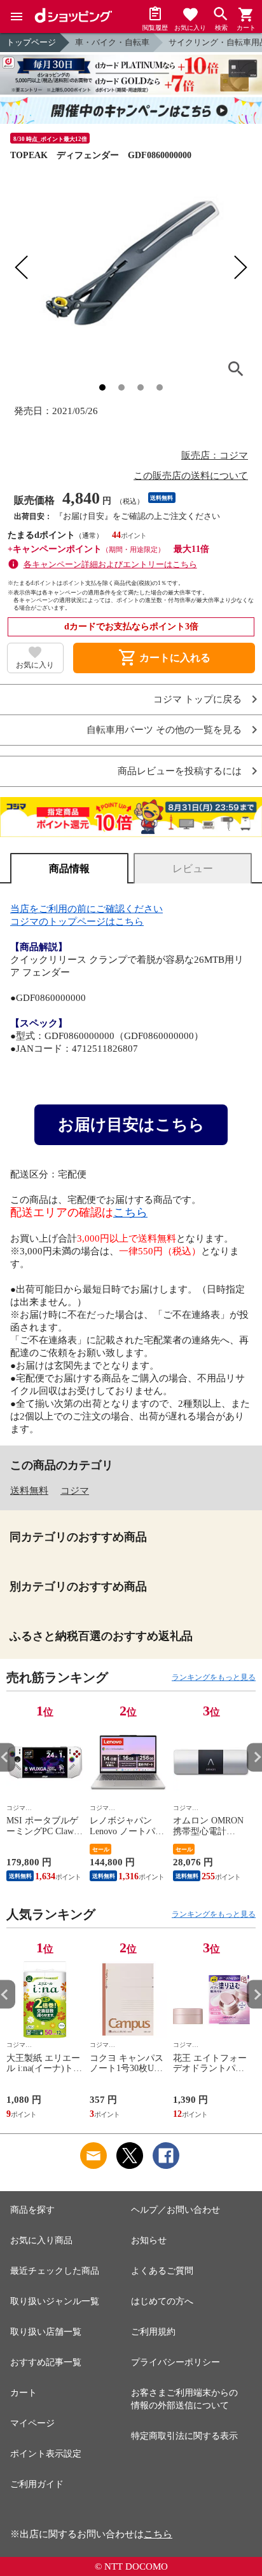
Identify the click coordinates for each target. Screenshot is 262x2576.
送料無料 (29, 1491)
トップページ (31, 42)
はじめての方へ (162, 2301)
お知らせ (149, 2240)
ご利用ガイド (37, 2484)
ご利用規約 (153, 2332)
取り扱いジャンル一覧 (55, 2301)
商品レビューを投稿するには (180, 771)
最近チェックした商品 (55, 2271)
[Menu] (17, 17)
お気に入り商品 (41, 2240)
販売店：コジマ (215, 455)
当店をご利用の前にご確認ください (86, 909)
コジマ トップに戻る (197, 700)
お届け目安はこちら (131, 1124)
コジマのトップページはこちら (77, 922)
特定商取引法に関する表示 (184, 2436)
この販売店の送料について (191, 476)
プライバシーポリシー (176, 2362)
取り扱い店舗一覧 (46, 2332)
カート (24, 2393)
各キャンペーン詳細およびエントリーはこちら (110, 564)
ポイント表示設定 (46, 2454)
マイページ (32, 2423)
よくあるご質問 (162, 2271)
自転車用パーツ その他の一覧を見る (164, 730)
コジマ (75, 1491)
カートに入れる (164, 658)
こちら (130, 1212)
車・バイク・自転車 (112, 42)
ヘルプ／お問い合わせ (176, 2210)
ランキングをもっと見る (214, 1677)
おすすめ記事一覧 (46, 2362)
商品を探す (32, 2210)
